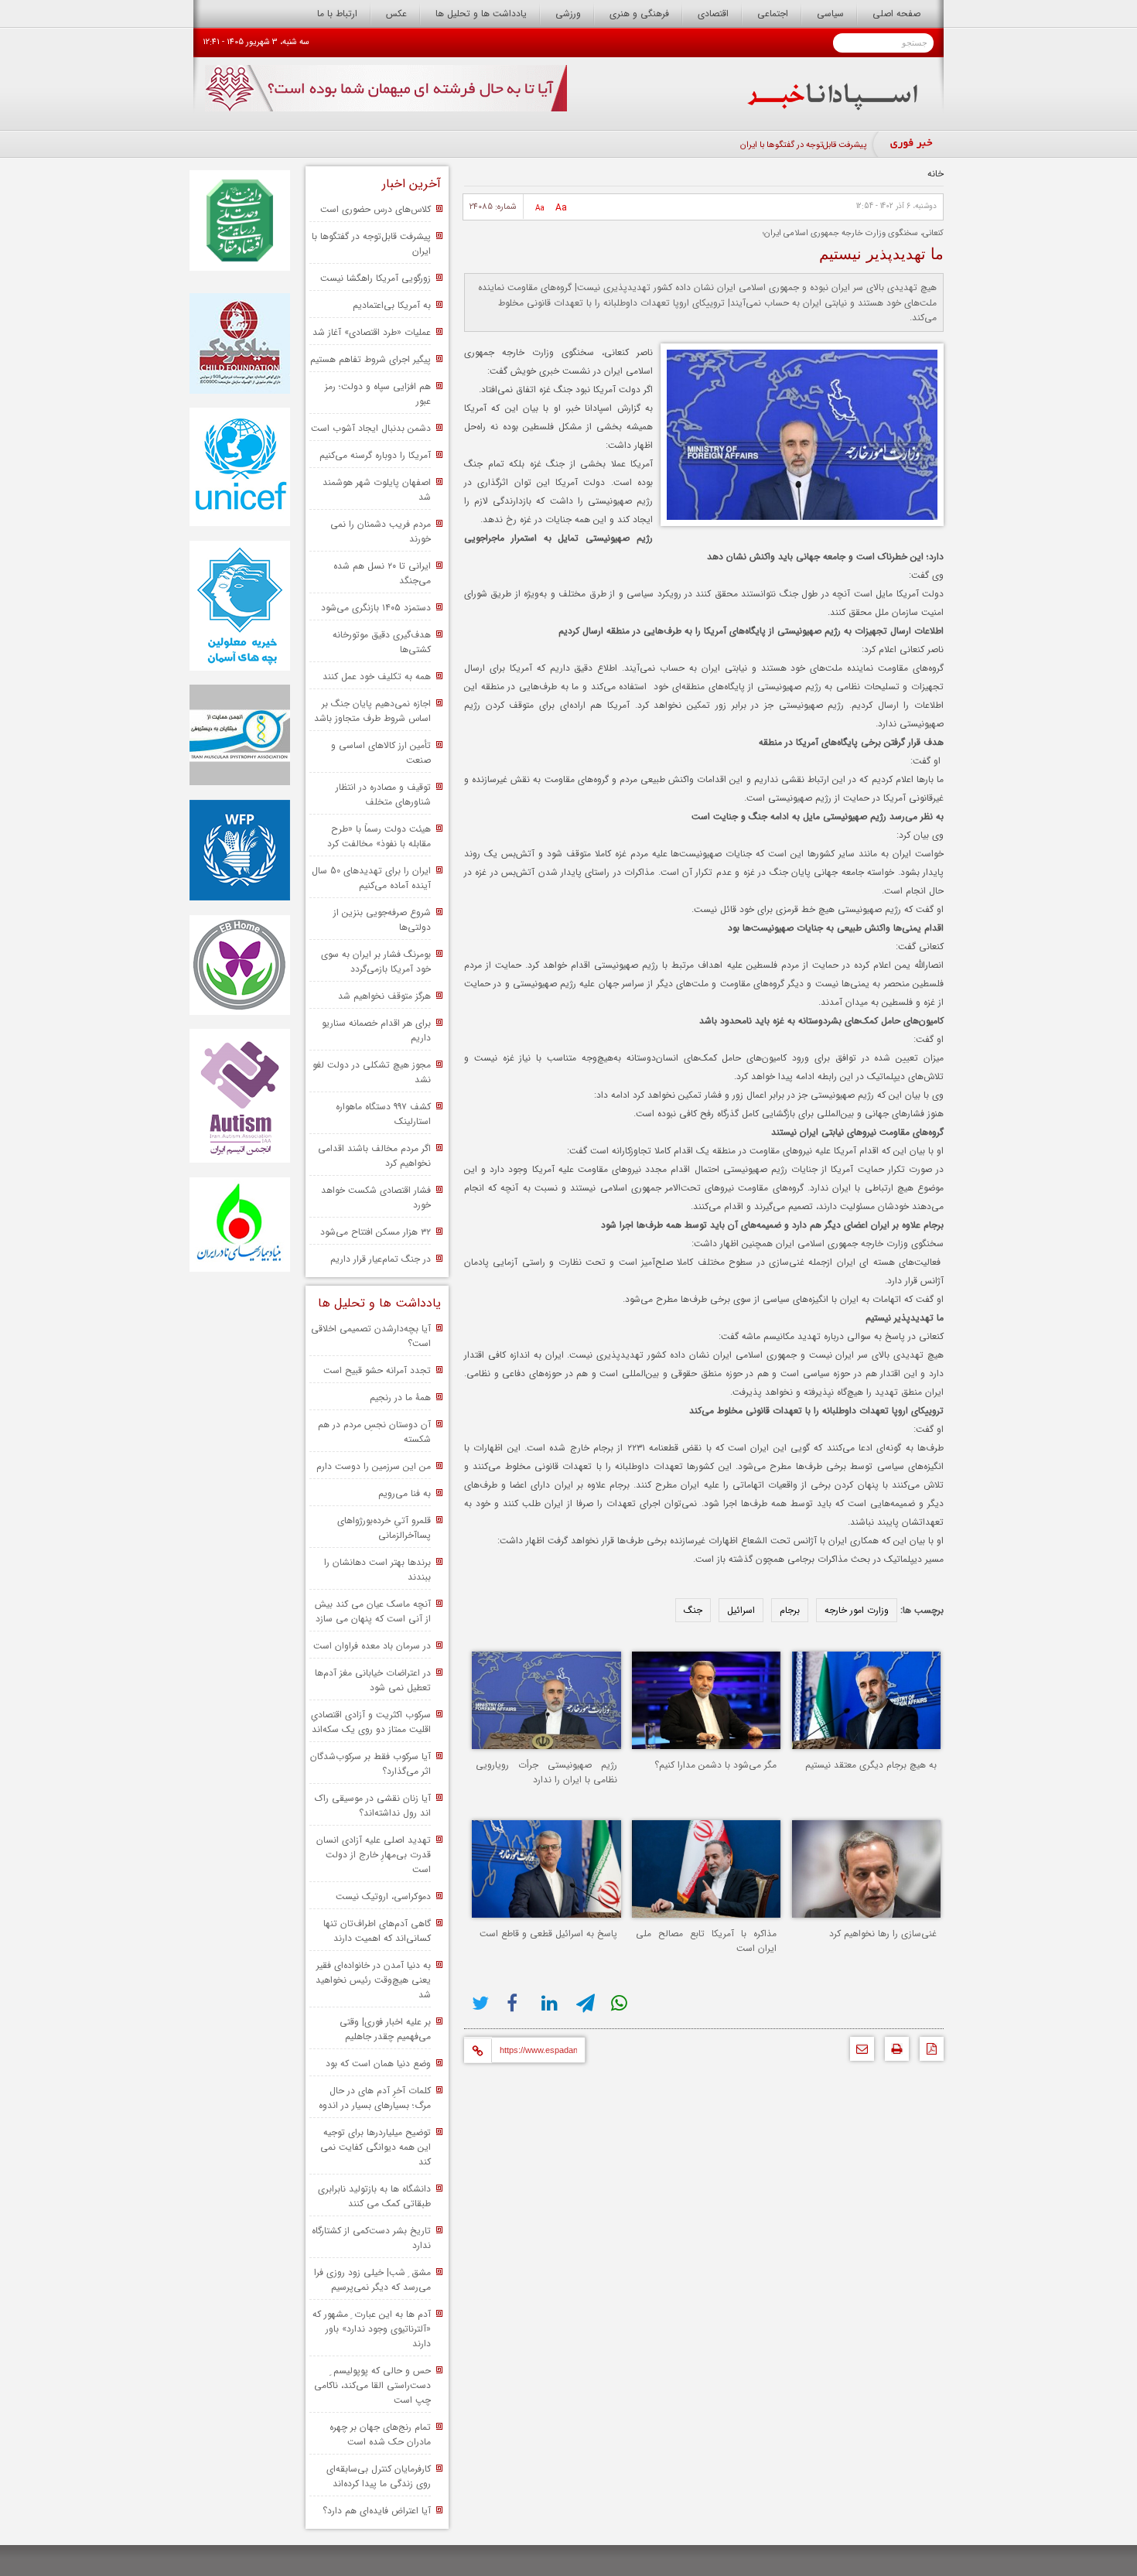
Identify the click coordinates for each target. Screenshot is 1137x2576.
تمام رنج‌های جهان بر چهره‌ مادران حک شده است (380, 2434)
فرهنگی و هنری (639, 14)
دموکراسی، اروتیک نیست (383, 1896)
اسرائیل (741, 1610)
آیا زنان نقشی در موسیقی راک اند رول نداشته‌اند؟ (373, 1806)
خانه (936, 174)
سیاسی (830, 14)
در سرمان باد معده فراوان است (372, 1646)
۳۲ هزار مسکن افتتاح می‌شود (376, 1232)
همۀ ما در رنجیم (400, 1397)
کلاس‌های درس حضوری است (376, 209)
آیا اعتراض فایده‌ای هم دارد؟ (377, 2511)
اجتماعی (773, 14)
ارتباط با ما (337, 14)
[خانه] (833, 107)
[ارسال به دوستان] (858, 2053)
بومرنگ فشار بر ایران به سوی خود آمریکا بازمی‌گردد (376, 962)
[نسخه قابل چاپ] (893, 2053)
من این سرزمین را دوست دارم (374, 1466)
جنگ (693, 1610)
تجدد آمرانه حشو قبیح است (377, 1370)
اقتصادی (713, 14)
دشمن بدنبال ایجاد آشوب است (371, 428)
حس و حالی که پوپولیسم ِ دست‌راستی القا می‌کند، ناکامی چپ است (372, 2385)
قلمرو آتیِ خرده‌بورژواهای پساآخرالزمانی (384, 1528)
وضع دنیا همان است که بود (378, 2064)
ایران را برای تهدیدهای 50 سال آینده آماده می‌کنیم (371, 878)
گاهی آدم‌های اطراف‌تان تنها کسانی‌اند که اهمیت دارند (377, 1931)
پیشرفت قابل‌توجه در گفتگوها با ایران (803, 145)
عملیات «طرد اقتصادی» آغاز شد (372, 332)
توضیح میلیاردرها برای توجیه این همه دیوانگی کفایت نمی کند (376, 2147)
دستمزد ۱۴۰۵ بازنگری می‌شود (376, 608)
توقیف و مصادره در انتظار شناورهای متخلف (383, 794)
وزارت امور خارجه (857, 1610)
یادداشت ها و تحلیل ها (481, 14)
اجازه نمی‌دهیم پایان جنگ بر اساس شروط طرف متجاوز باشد (372, 711)
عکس (396, 14)
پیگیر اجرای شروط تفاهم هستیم (370, 359)
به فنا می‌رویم (405, 1493)
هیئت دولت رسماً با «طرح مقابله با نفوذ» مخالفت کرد (379, 836)
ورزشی (568, 14)
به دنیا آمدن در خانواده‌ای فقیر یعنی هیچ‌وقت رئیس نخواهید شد (373, 1980)
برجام (790, 1610)
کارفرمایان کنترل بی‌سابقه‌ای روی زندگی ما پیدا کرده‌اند (379, 2476)
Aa (561, 208)
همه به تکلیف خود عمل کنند (377, 676)
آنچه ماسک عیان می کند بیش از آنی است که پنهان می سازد (373, 1611)
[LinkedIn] (551, 2003)
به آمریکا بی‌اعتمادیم (392, 305)
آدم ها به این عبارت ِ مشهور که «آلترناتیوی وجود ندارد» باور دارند (372, 2329)
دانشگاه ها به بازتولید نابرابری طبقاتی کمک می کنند (374, 2196)
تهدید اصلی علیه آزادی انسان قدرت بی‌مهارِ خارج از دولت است (374, 1855)
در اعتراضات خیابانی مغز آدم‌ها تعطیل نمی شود (373, 1680)
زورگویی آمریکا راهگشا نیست (376, 278)
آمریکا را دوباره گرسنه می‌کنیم (375, 455)
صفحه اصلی (896, 14)
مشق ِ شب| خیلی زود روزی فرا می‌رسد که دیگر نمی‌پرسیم (372, 2280)
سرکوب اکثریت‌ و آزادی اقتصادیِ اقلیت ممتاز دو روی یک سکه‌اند (371, 1722)
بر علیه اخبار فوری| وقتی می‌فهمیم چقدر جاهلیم (385, 2029)
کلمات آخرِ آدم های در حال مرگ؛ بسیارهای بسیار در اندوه (375, 2098)
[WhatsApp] (621, 2003)
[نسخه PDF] (928, 2053)
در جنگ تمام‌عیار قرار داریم (381, 1259)
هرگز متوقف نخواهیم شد (384, 996)
